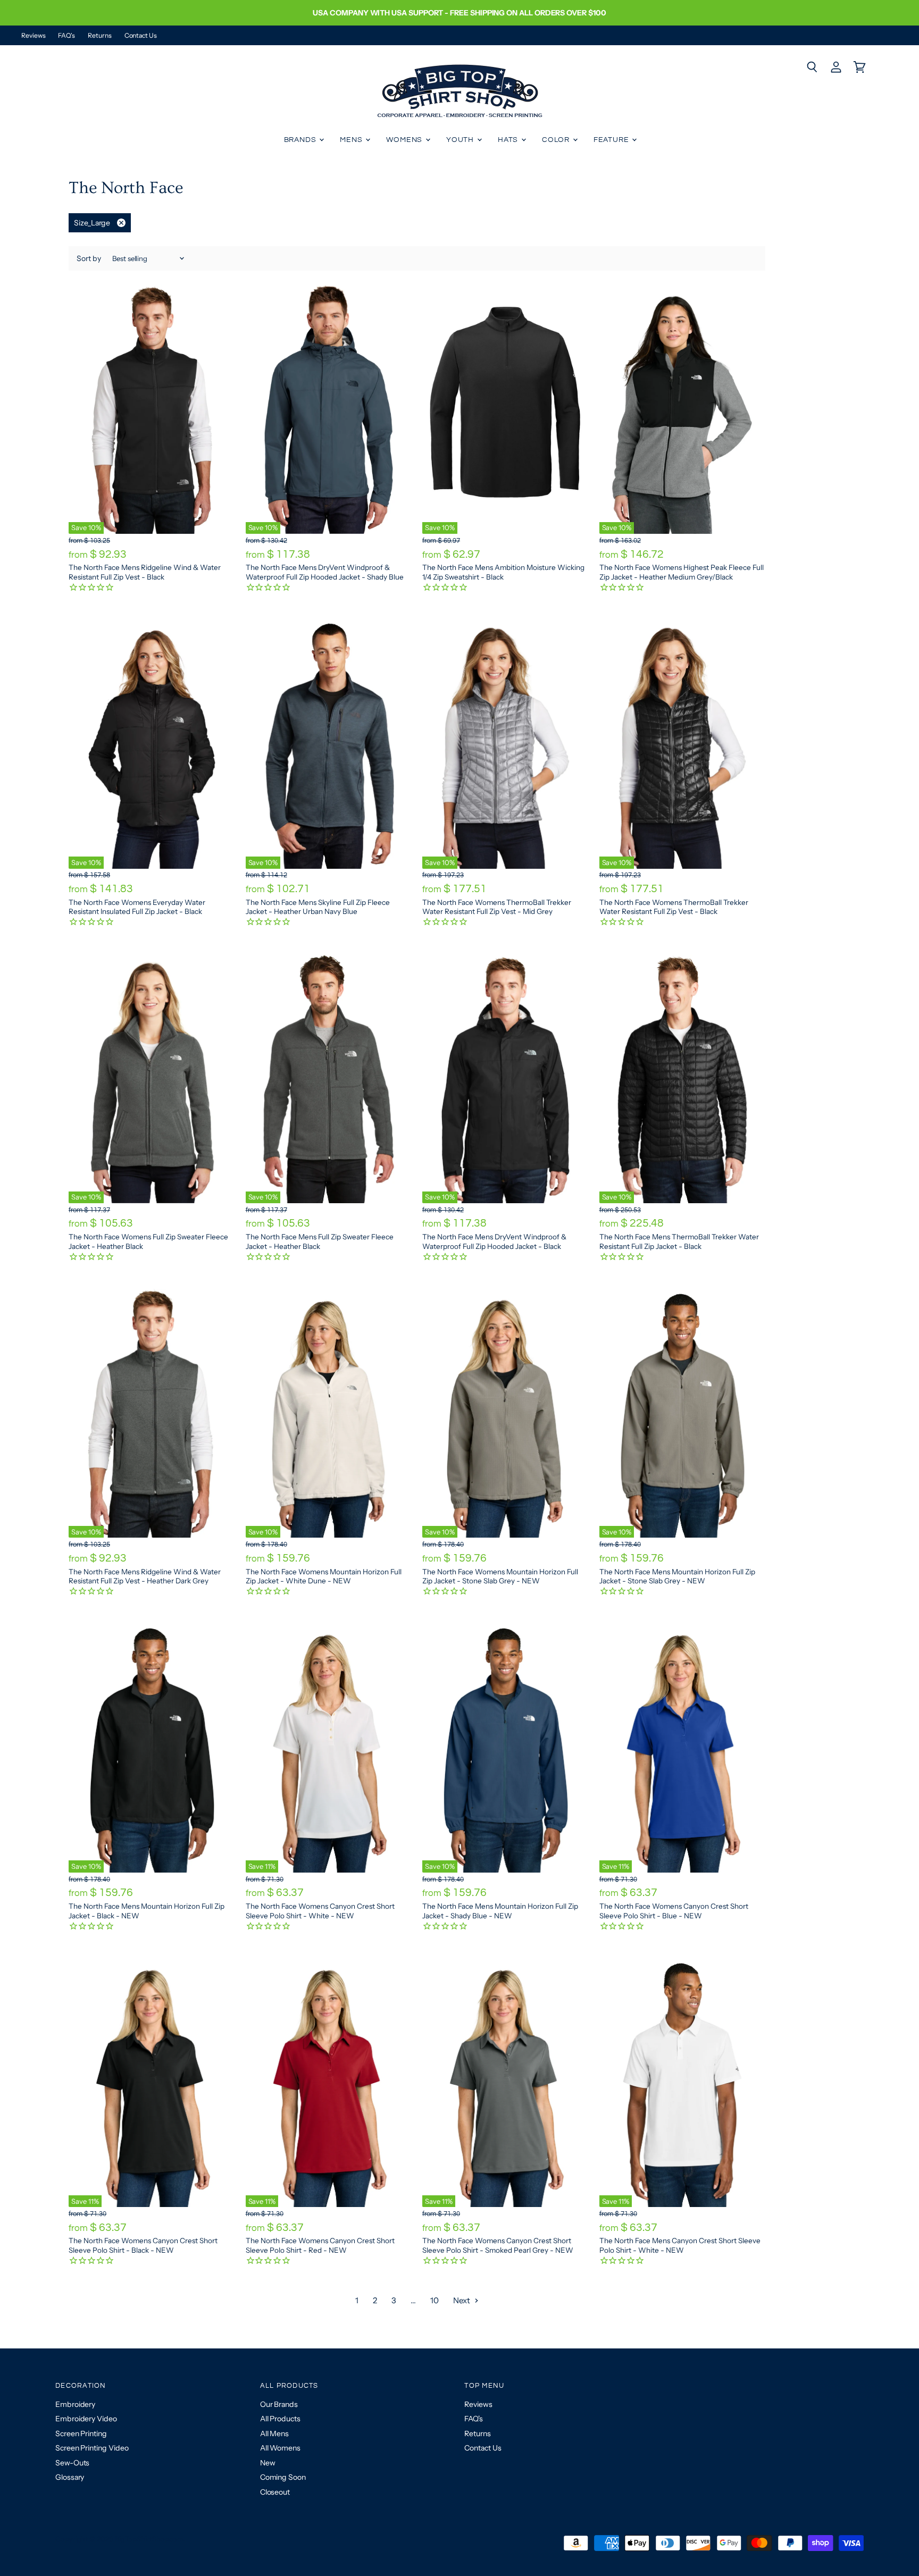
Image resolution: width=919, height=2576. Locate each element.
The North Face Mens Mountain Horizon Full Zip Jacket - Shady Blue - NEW (500, 1911)
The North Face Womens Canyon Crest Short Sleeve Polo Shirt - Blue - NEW (674, 1911)
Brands (301, 140)
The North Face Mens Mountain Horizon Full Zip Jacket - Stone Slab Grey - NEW (677, 1576)
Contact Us (141, 36)
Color (557, 140)
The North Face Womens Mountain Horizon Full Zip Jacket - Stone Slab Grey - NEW (500, 1576)
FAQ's (66, 36)
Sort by (89, 258)
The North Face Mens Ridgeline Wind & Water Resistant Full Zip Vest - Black (145, 572)
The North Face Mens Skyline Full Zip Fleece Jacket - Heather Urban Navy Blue (318, 907)
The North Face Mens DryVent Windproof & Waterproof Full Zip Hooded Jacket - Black (494, 1241)
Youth (461, 140)
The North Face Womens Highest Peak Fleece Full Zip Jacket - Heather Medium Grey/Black (682, 572)
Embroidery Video (86, 2419)
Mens (352, 140)
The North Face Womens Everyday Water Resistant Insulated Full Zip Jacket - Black (137, 907)
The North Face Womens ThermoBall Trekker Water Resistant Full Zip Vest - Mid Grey (497, 907)
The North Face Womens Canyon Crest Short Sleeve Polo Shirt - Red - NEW (320, 2245)
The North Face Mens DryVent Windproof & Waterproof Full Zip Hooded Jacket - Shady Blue (325, 572)
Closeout (275, 2492)
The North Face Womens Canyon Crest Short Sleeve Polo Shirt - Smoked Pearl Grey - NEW (498, 2245)
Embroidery (75, 2404)
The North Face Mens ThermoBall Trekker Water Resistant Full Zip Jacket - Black (679, 1241)
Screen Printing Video (92, 2448)
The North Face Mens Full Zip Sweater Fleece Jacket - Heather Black (320, 1241)
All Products (280, 2419)
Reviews (33, 36)
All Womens (280, 2448)
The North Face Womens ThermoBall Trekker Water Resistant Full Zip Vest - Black (674, 907)
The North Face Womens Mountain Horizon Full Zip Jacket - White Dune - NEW (324, 1576)
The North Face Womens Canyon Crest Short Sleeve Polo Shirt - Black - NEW (143, 2245)
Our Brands (279, 2404)
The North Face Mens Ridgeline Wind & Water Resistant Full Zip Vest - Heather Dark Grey (145, 1576)
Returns (99, 36)
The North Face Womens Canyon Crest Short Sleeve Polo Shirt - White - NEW (320, 1911)
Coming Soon (283, 2477)
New (268, 2463)
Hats (509, 140)
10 (435, 2300)
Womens (405, 140)
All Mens (274, 2434)
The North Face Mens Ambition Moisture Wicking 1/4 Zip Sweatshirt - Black (503, 572)
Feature (612, 140)
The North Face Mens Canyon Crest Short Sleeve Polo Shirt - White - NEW (680, 2245)
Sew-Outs (72, 2463)
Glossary (70, 2477)
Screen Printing (81, 2434)
